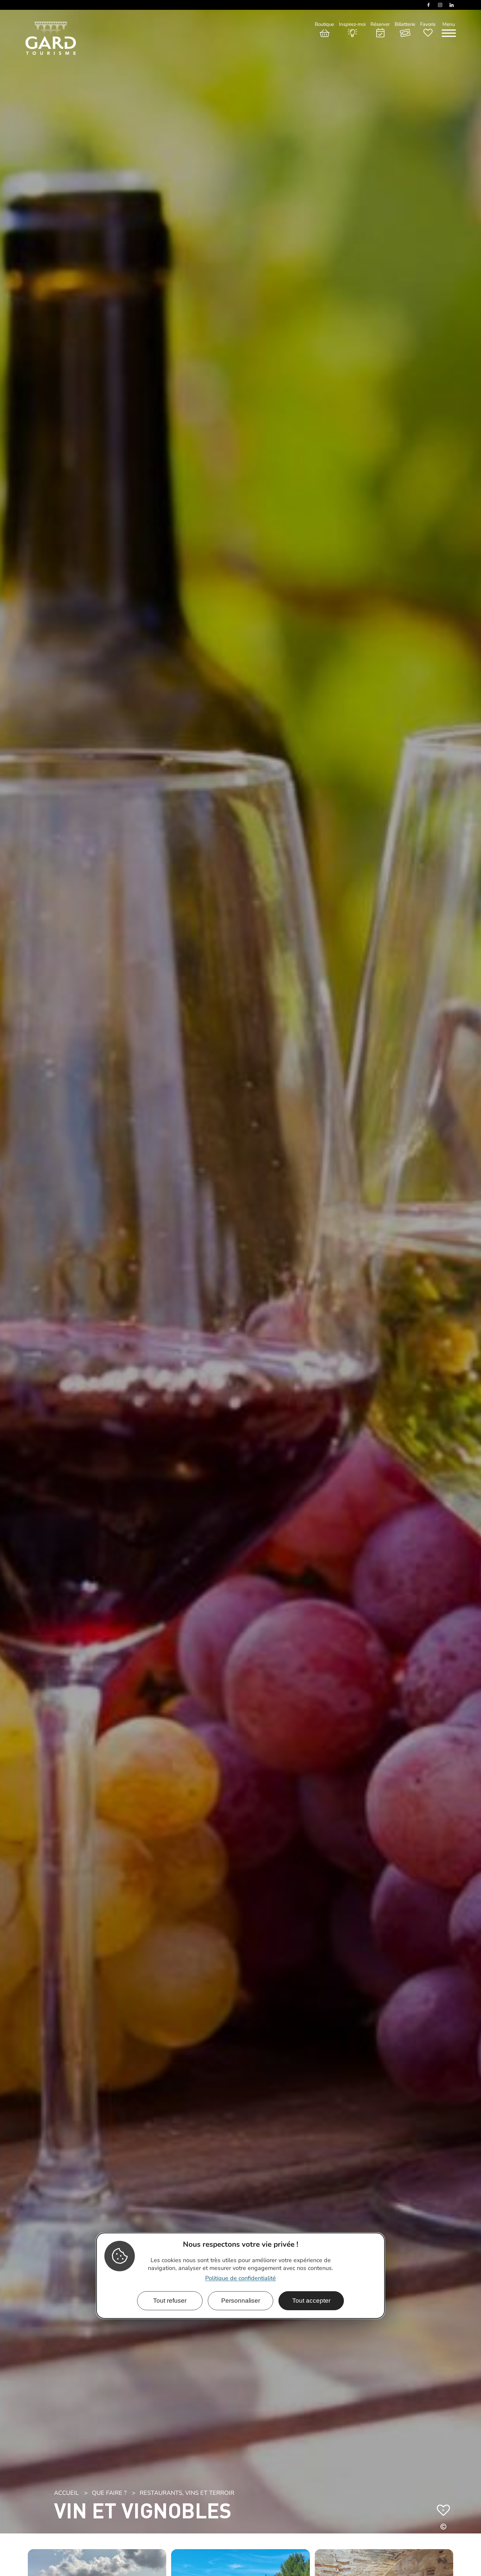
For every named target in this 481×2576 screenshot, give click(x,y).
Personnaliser (241, 2301)
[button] (443, 2528)
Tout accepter (311, 2301)
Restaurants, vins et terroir (187, 2493)
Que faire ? (109, 2493)
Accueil (66, 2493)
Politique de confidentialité (240, 2278)
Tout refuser (170, 2301)
